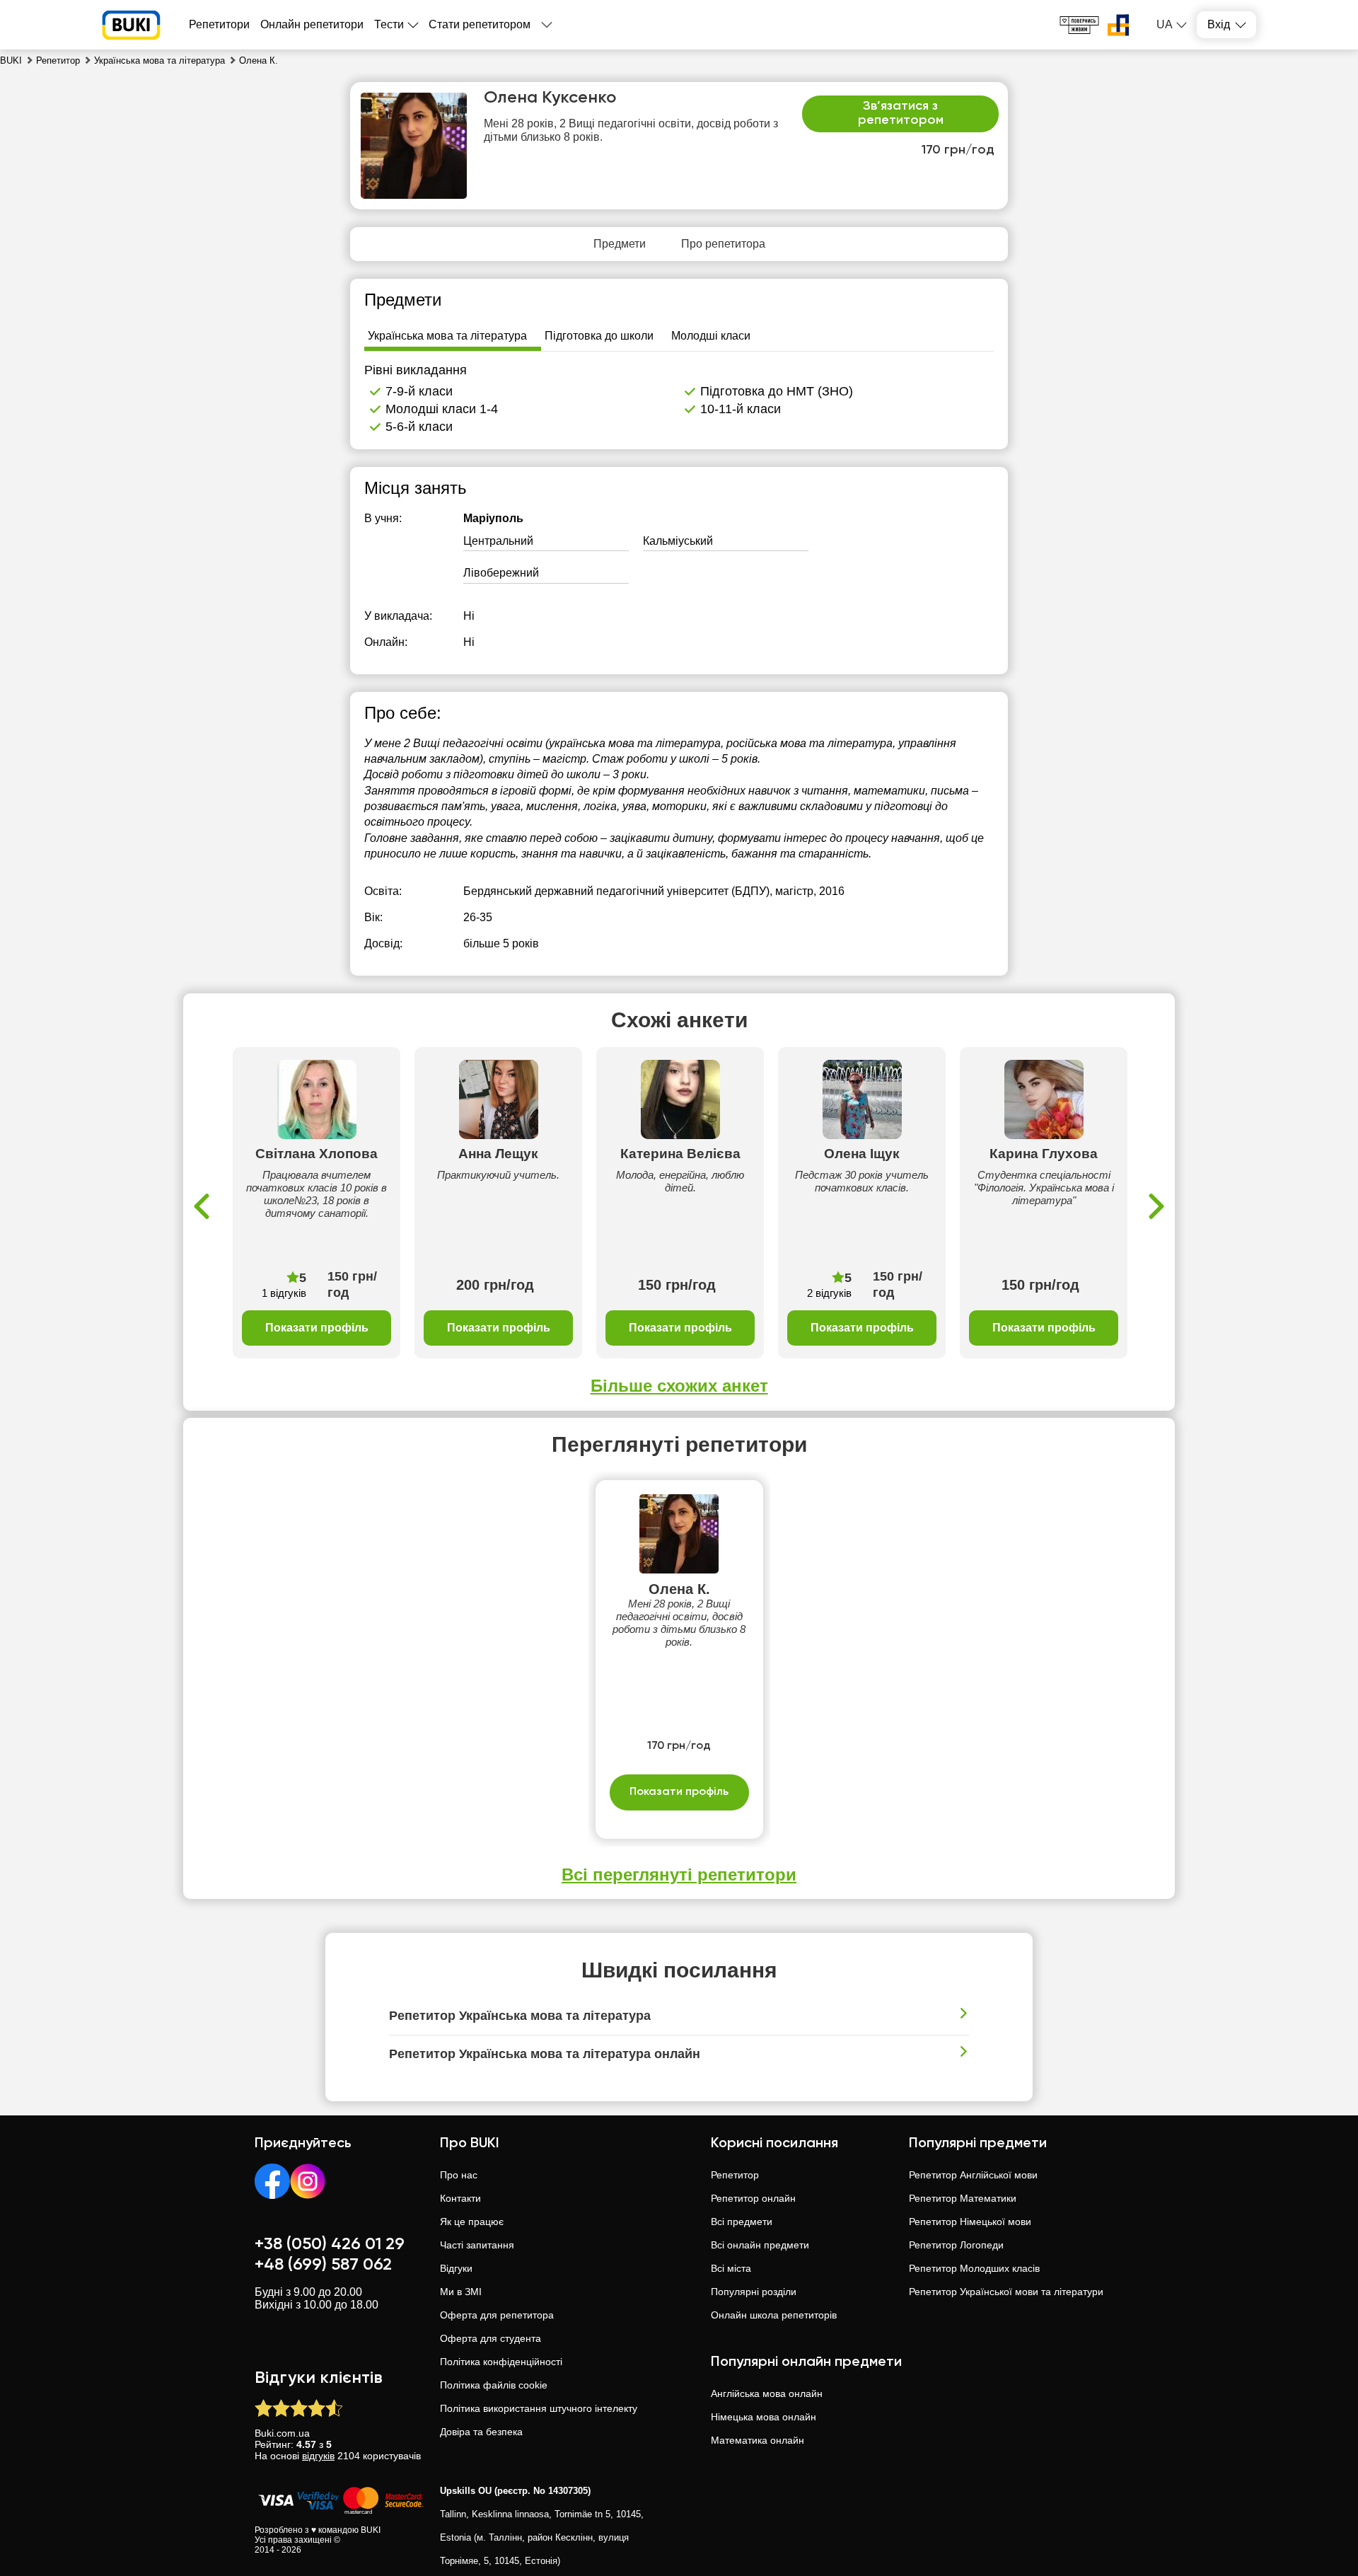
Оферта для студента (491, 2338)
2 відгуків (829, 1293)
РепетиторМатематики (963, 2198)
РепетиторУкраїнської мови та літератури (1006, 2292)
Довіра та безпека (481, 2432)
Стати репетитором (480, 24)
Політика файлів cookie (494, 2385)
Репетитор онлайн (753, 2198)
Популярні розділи (754, 2292)
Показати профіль (317, 1328)
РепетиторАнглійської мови (973, 2175)
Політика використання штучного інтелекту (539, 2408)
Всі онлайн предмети (760, 2245)
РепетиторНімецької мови (970, 2222)
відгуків (318, 2456)
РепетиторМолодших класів (974, 2268)
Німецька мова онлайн (764, 2417)
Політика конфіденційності (501, 2362)
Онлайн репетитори (312, 24)
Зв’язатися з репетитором (901, 113)
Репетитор (735, 2175)
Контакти (460, 2198)
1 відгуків (284, 1293)
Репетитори (219, 24)
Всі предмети (742, 2222)
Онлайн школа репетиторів (774, 2315)
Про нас (459, 2175)
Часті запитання (477, 2245)
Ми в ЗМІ (461, 2292)
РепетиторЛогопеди (956, 2245)
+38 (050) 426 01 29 (330, 2244)
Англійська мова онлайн (767, 2393)
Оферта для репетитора (497, 2315)
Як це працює (472, 2222)
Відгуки (456, 2268)
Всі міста (731, 2268)
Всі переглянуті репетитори (679, 1875)
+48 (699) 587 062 (323, 2265)
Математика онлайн (758, 2440)
